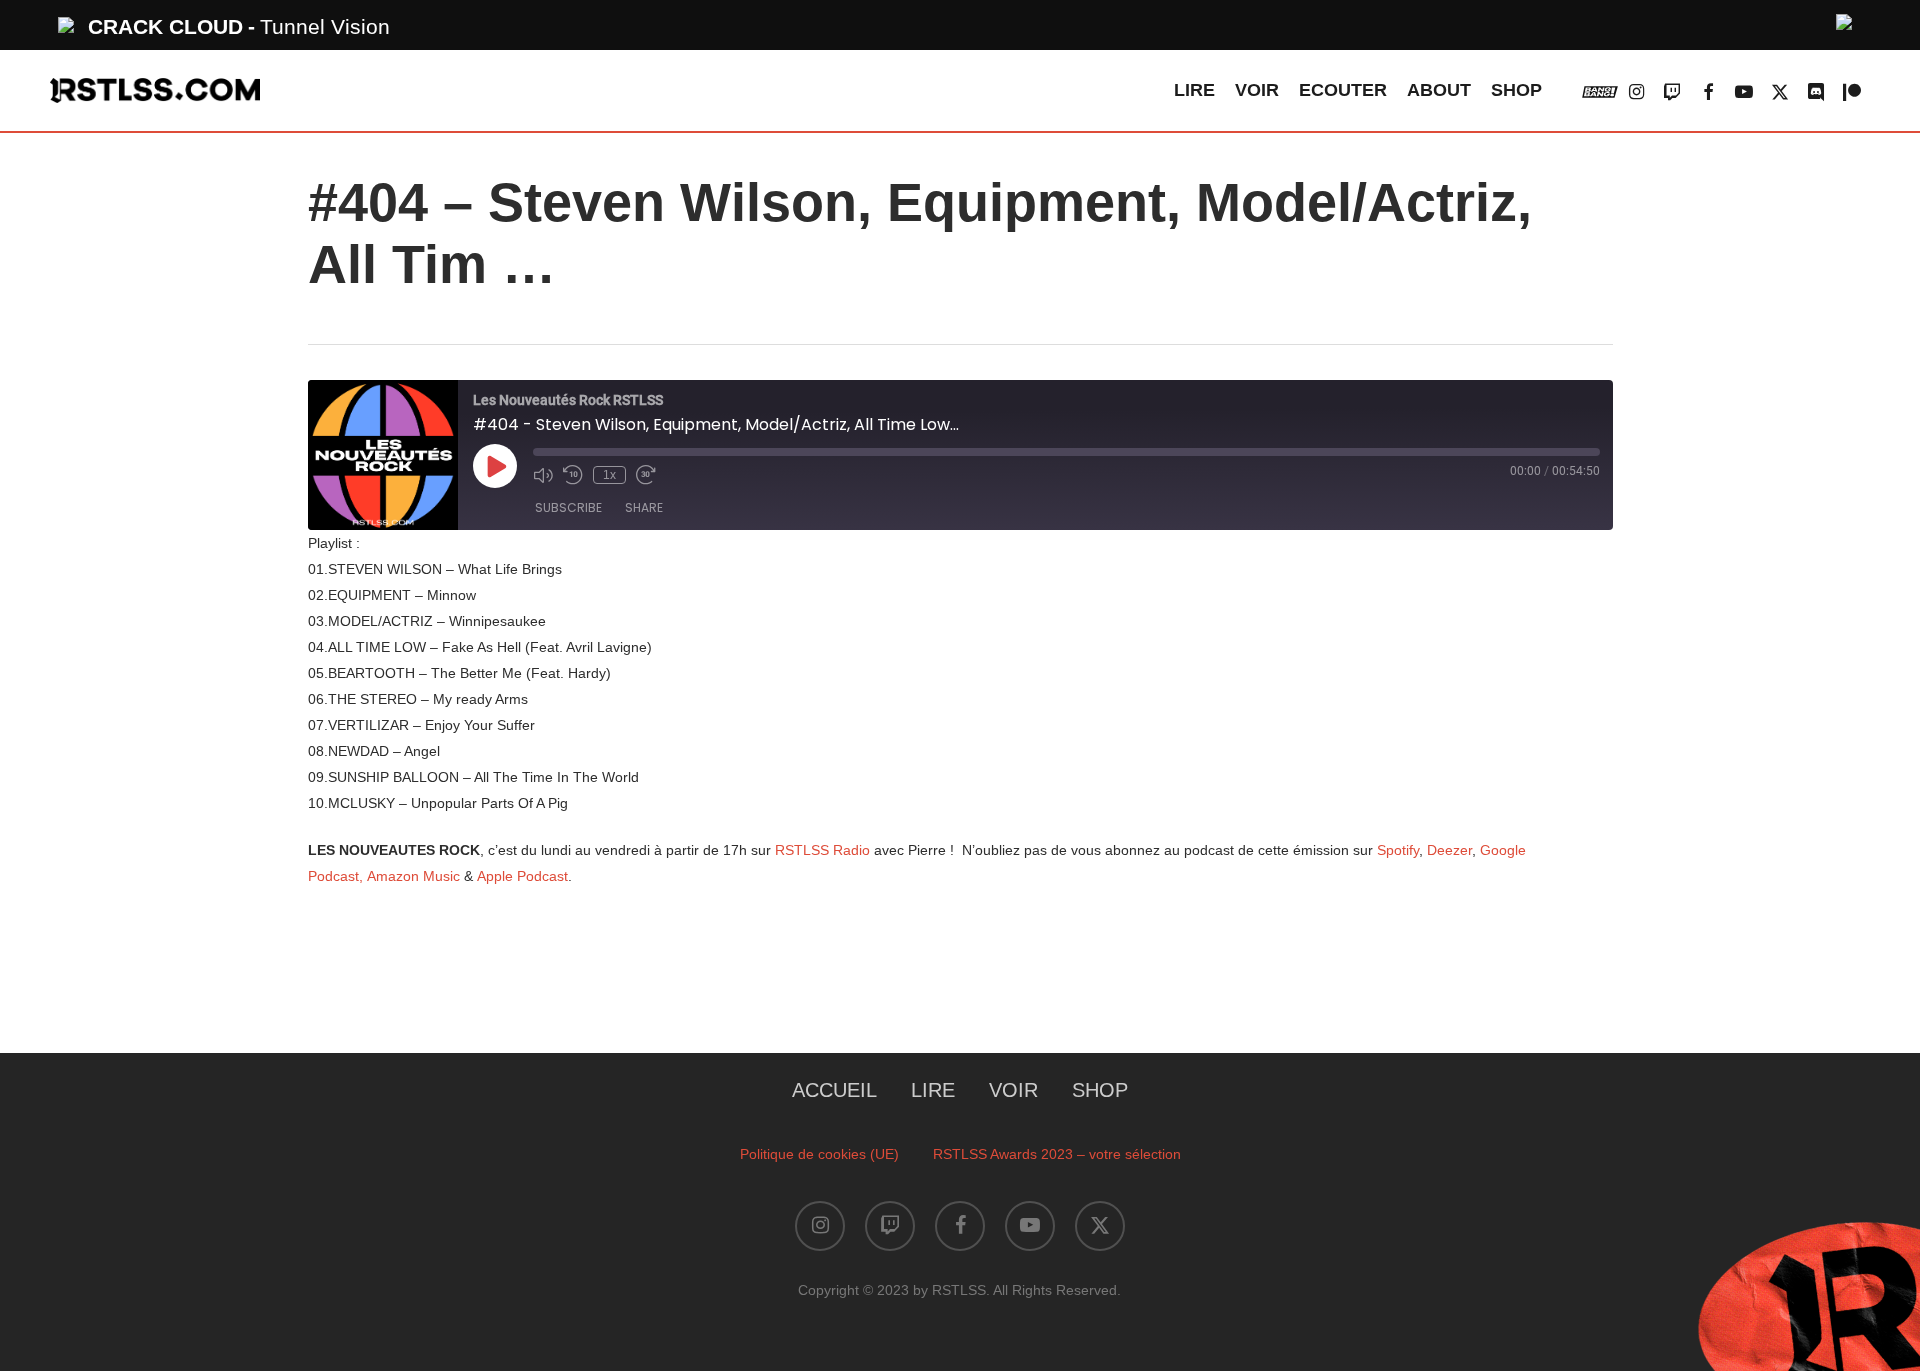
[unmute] (1845, 19)
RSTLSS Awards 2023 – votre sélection (1057, 1154)
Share (644, 507)
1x (609, 475)
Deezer (1449, 850)
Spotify (1398, 850)
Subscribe (568, 507)
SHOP (1100, 1090)
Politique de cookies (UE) (819, 1154)
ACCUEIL (834, 1090)
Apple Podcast (522, 876)
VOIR (1013, 1090)
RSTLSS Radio (822, 850)
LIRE (933, 1090)
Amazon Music (415, 876)
